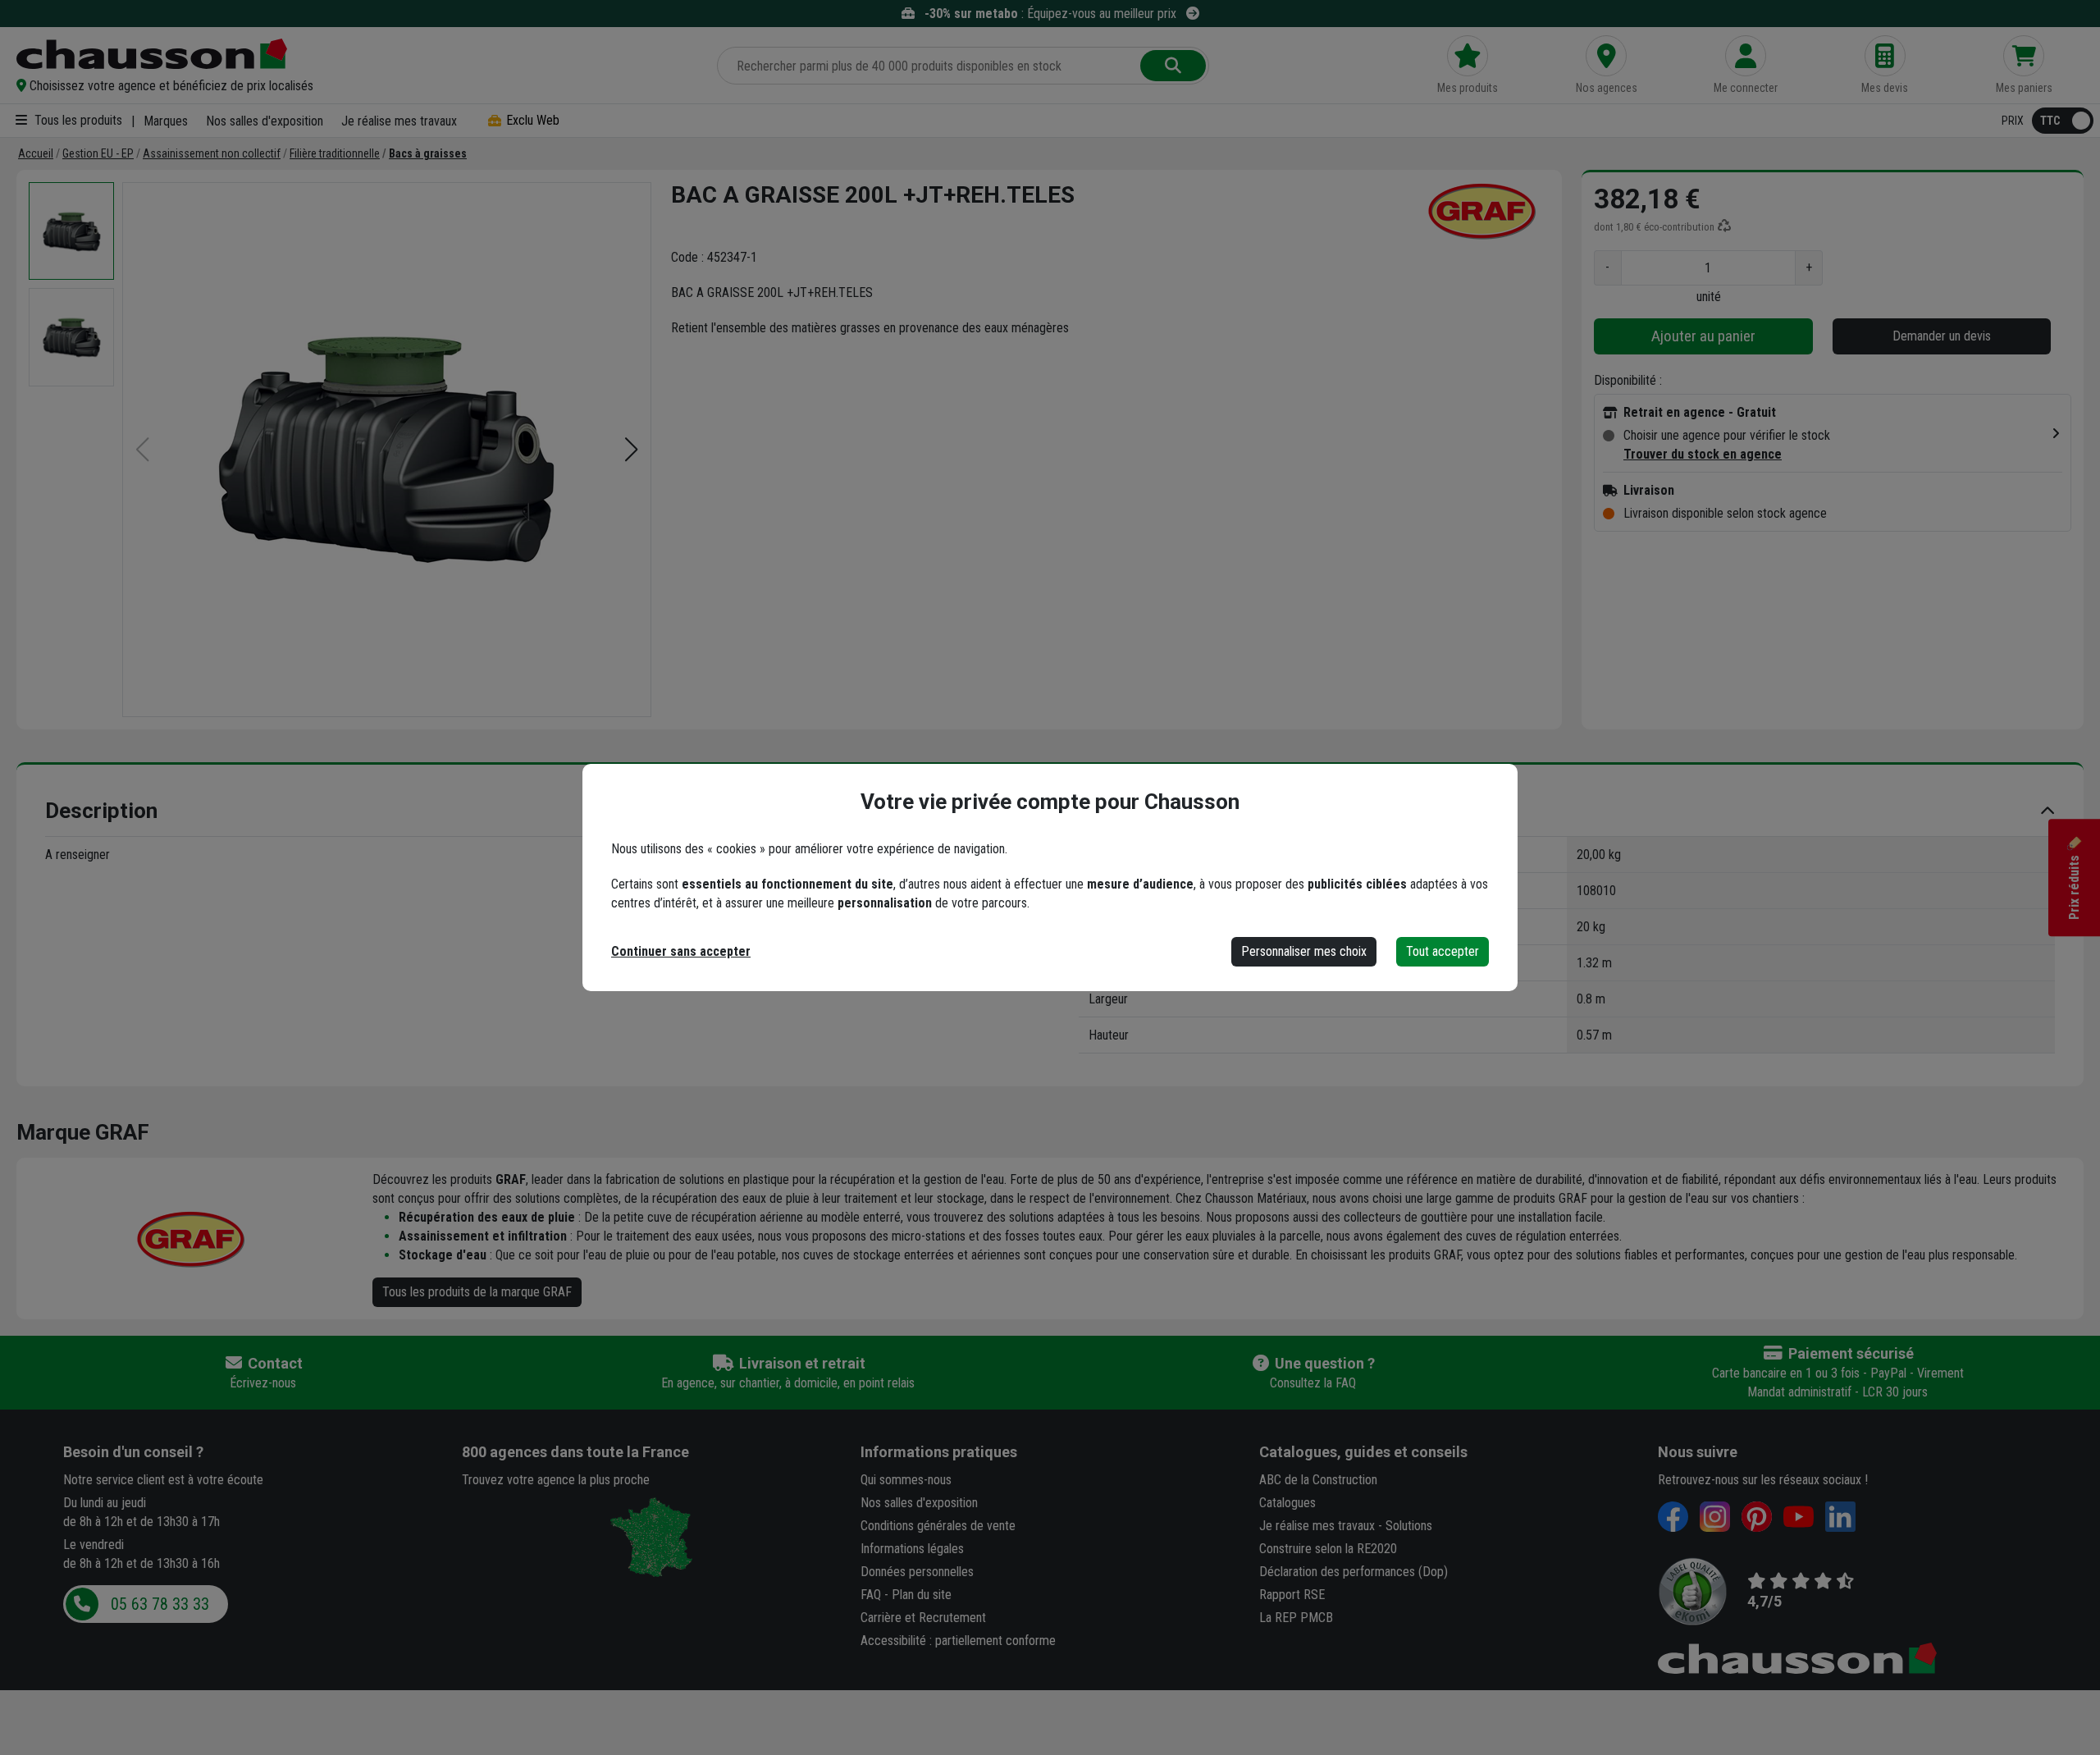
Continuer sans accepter (681, 951)
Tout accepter (1443, 951)
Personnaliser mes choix (1304, 951)
